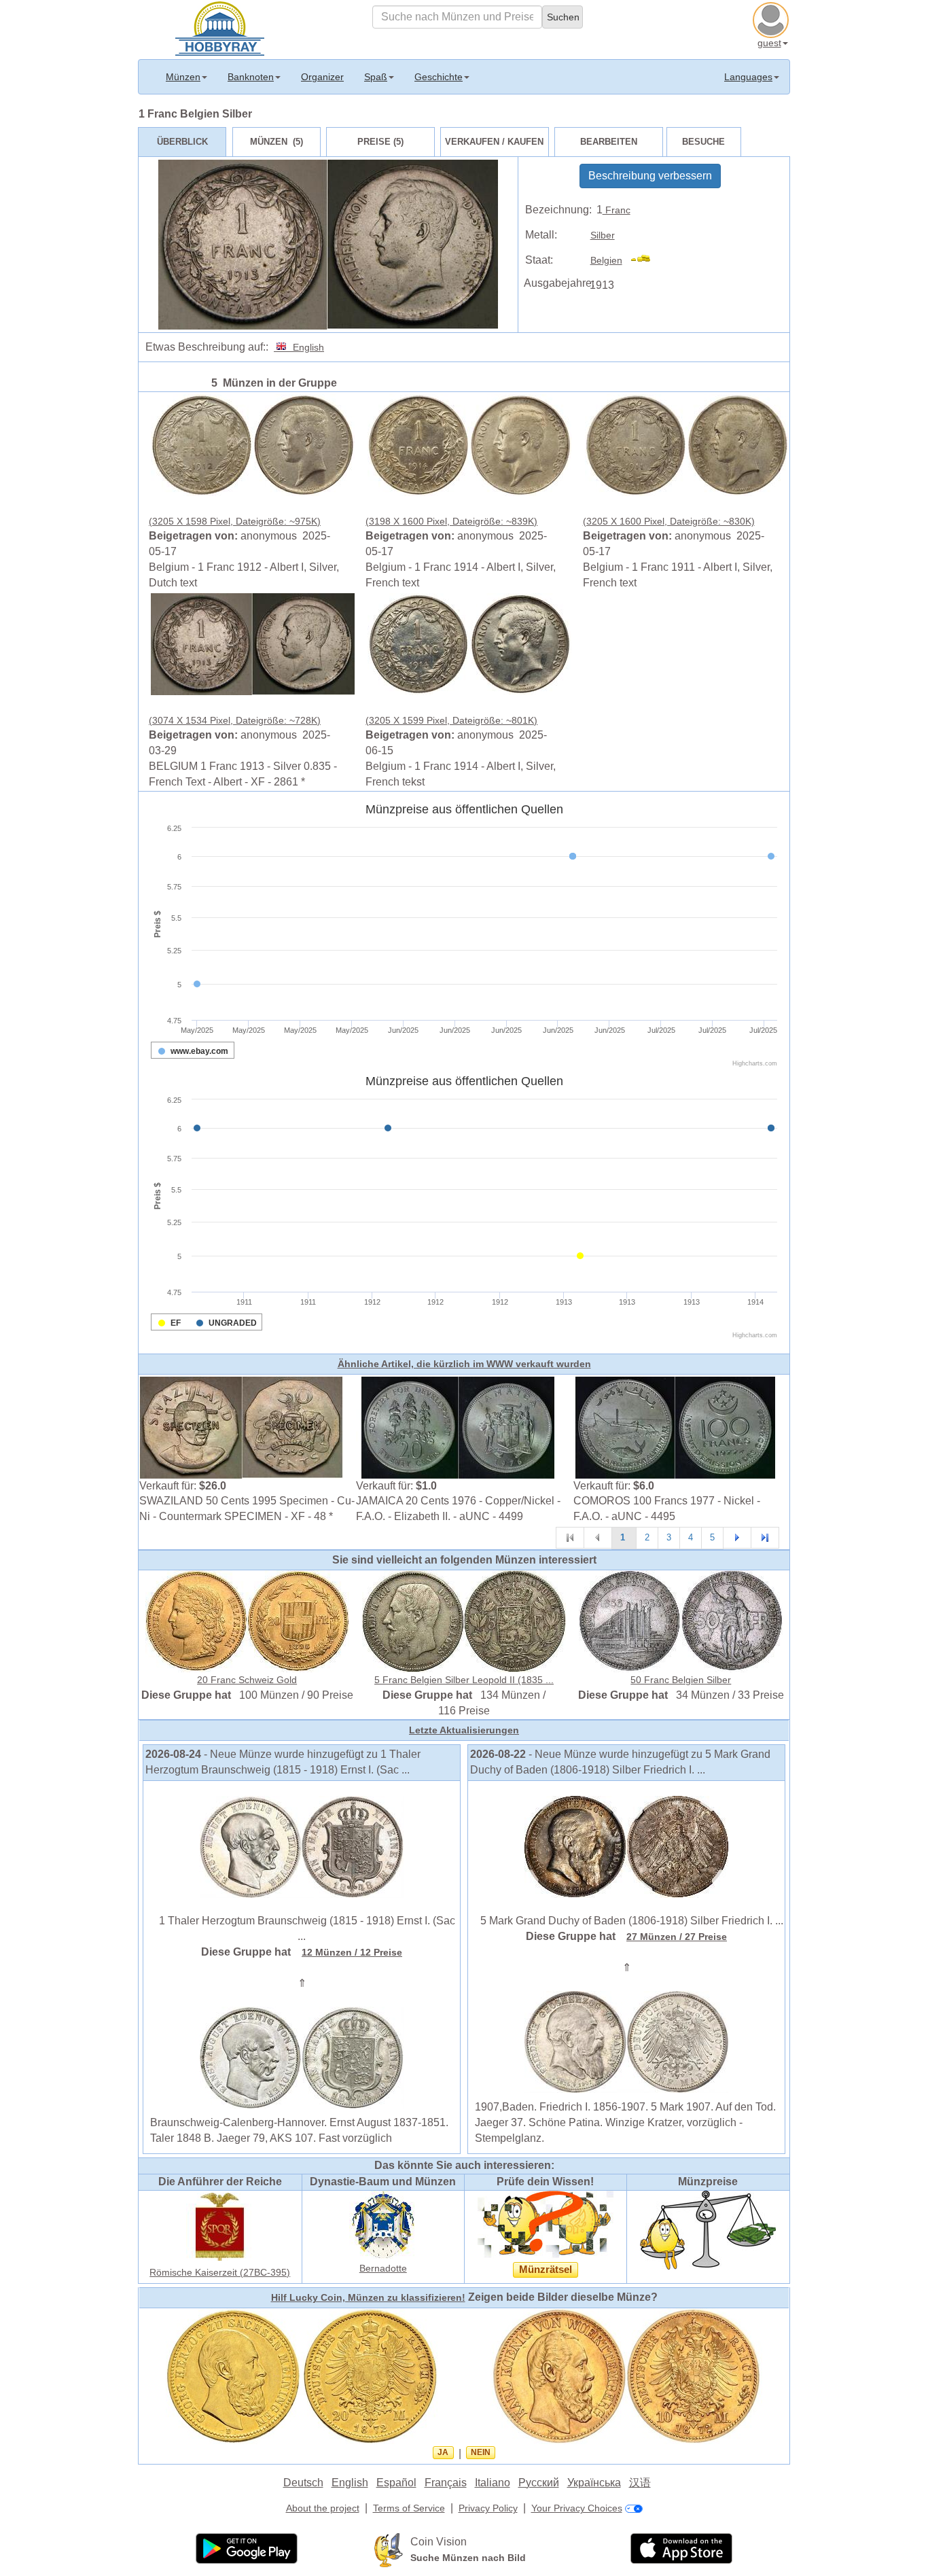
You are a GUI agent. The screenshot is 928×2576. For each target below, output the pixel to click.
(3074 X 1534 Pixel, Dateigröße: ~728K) (235, 720)
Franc (617, 210)
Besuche (703, 142)
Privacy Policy (488, 2508)
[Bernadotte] (383, 2223)
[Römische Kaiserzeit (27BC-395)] (220, 2225)
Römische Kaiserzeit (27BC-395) (220, 2272)
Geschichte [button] (439, 77)
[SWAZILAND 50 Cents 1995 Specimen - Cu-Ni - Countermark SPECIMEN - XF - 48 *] (241, 1426)
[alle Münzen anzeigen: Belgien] (646, 260)
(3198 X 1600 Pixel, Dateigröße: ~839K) (451, 521)
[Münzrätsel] (546, 2223)
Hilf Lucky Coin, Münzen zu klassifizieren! (368, 2297)
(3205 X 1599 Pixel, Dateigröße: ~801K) (451, 720)
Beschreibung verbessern (650, 176)
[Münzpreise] (708, 2229)
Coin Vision (439, 2542)
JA (443, 2452)
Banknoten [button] (251, 77)
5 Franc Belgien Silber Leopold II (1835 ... (464, 1680)
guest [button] (769, 43)
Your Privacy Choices (577, 2508)
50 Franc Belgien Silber (681, 1680)
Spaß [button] (376, 77)
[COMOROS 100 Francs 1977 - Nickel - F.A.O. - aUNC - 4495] (675, 1426)
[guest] (772, 18)
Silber (603, 235)
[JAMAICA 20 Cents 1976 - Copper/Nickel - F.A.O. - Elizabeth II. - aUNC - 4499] (458, 1426)
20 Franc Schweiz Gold (247, 1680)
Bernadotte (383, 2268)
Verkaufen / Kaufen (494, 142)
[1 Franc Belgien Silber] (253, 444)
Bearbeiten (609, 142)
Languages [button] (748, 77)
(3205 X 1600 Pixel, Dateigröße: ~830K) (669, 521)
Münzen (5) (276, 142)
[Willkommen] (220, 27)
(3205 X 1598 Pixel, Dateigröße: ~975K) (235, 521)
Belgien (606, 260)
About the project (323, 2508)
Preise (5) (380, 142)
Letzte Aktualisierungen (464, 1730)
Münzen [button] (183, 77)
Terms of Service (409, 2508)
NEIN (481, 2452)
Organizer (322, 77)
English (306, 347)
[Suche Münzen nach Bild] (389, 2549)
